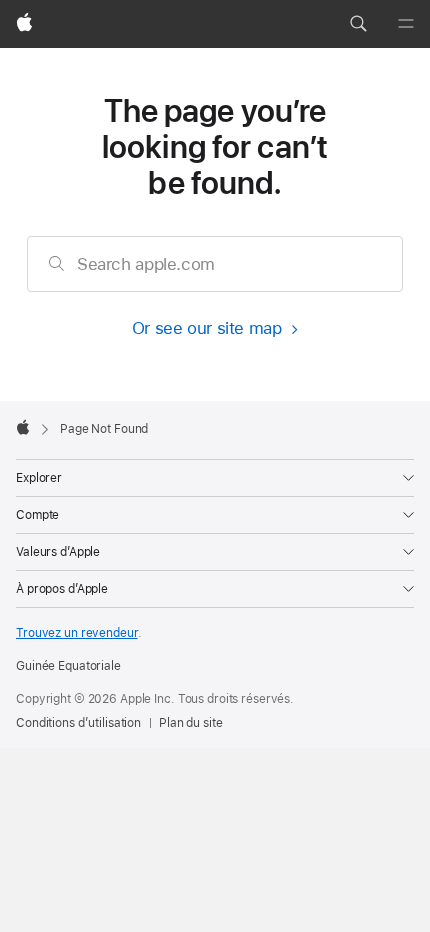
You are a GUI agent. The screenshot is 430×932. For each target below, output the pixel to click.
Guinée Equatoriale (68, 666)
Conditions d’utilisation (78, 723)
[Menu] (406, 24)
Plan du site (191, 723)
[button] (358, 24)
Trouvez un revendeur (77, 633)
